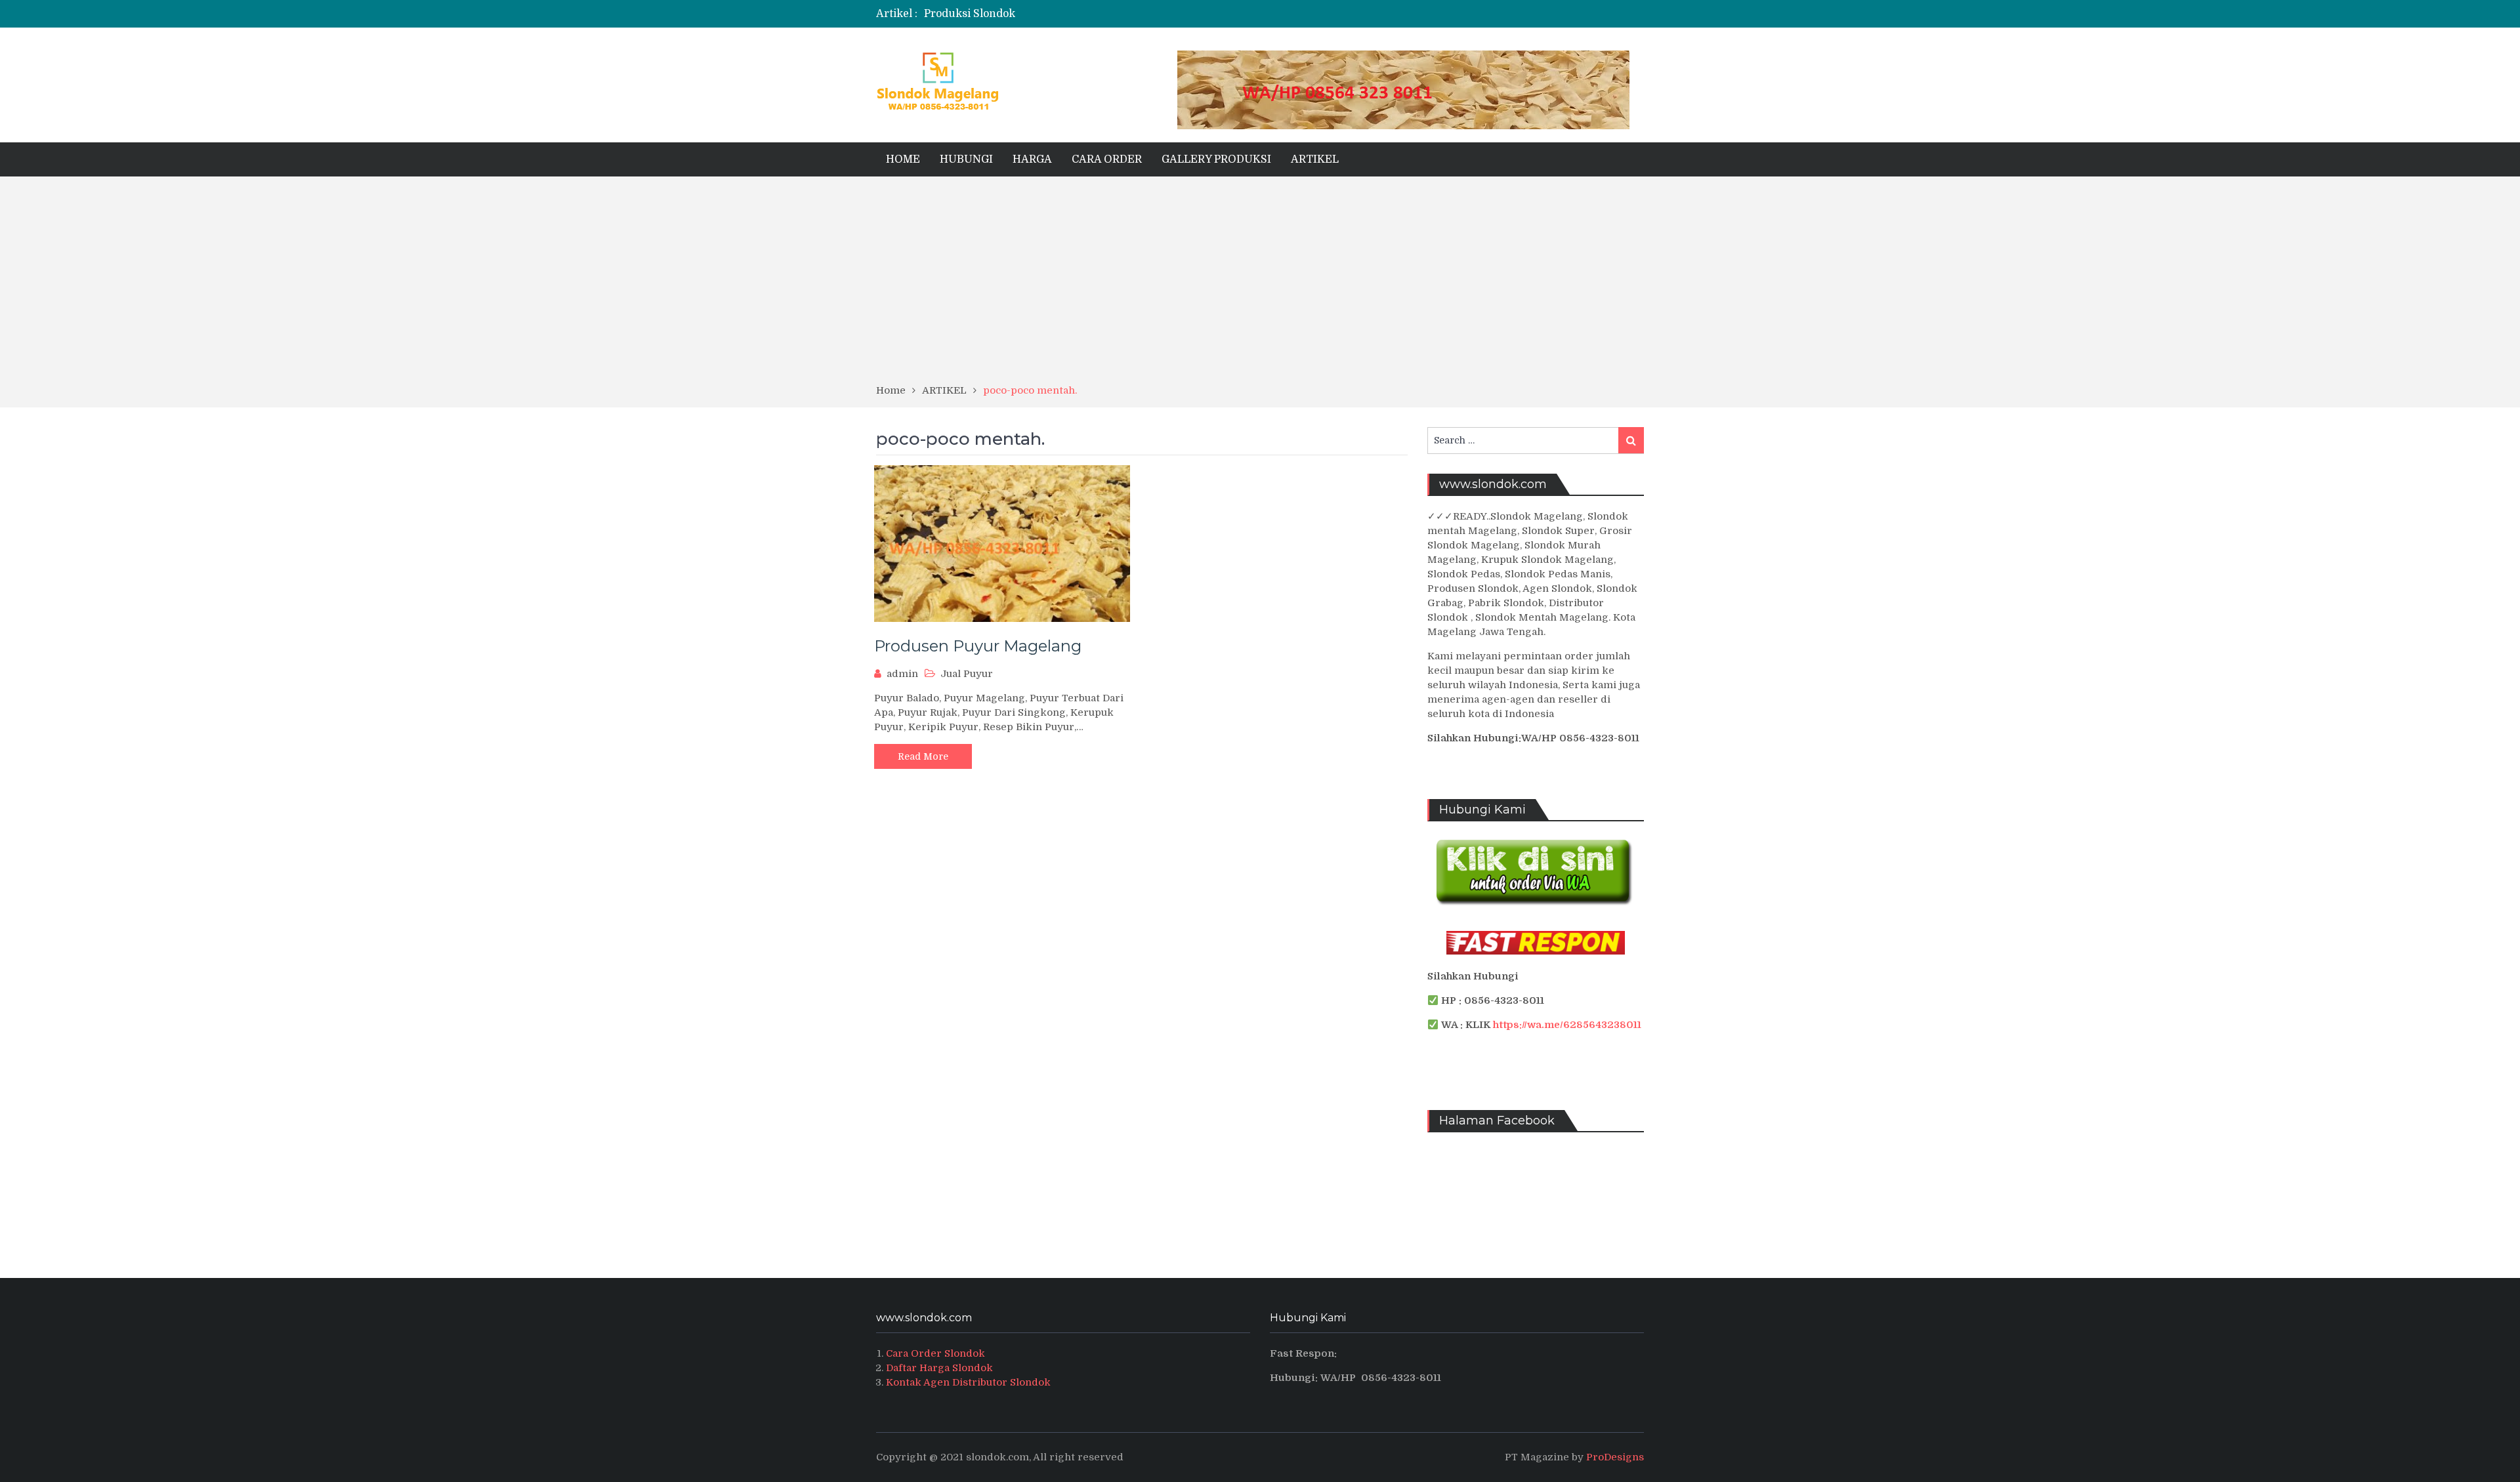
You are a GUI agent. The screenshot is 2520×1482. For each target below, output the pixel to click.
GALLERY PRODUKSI (1216, 159)
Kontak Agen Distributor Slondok (968, 1382)
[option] (1130, 14)
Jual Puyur (967, 674)
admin (902, 674)
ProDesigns (1615, 1457)
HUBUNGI (966, 159)
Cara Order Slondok (935, 1353)
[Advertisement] (1260, 285)
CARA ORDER (1107, 159)
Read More (923, 756)
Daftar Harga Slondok (939, 1368)
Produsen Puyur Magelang (978, 646)
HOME (903, 159)
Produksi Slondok (970, 14)
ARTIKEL (1315, 159)
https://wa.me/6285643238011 (1567, 1025)
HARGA (1032, 159)
